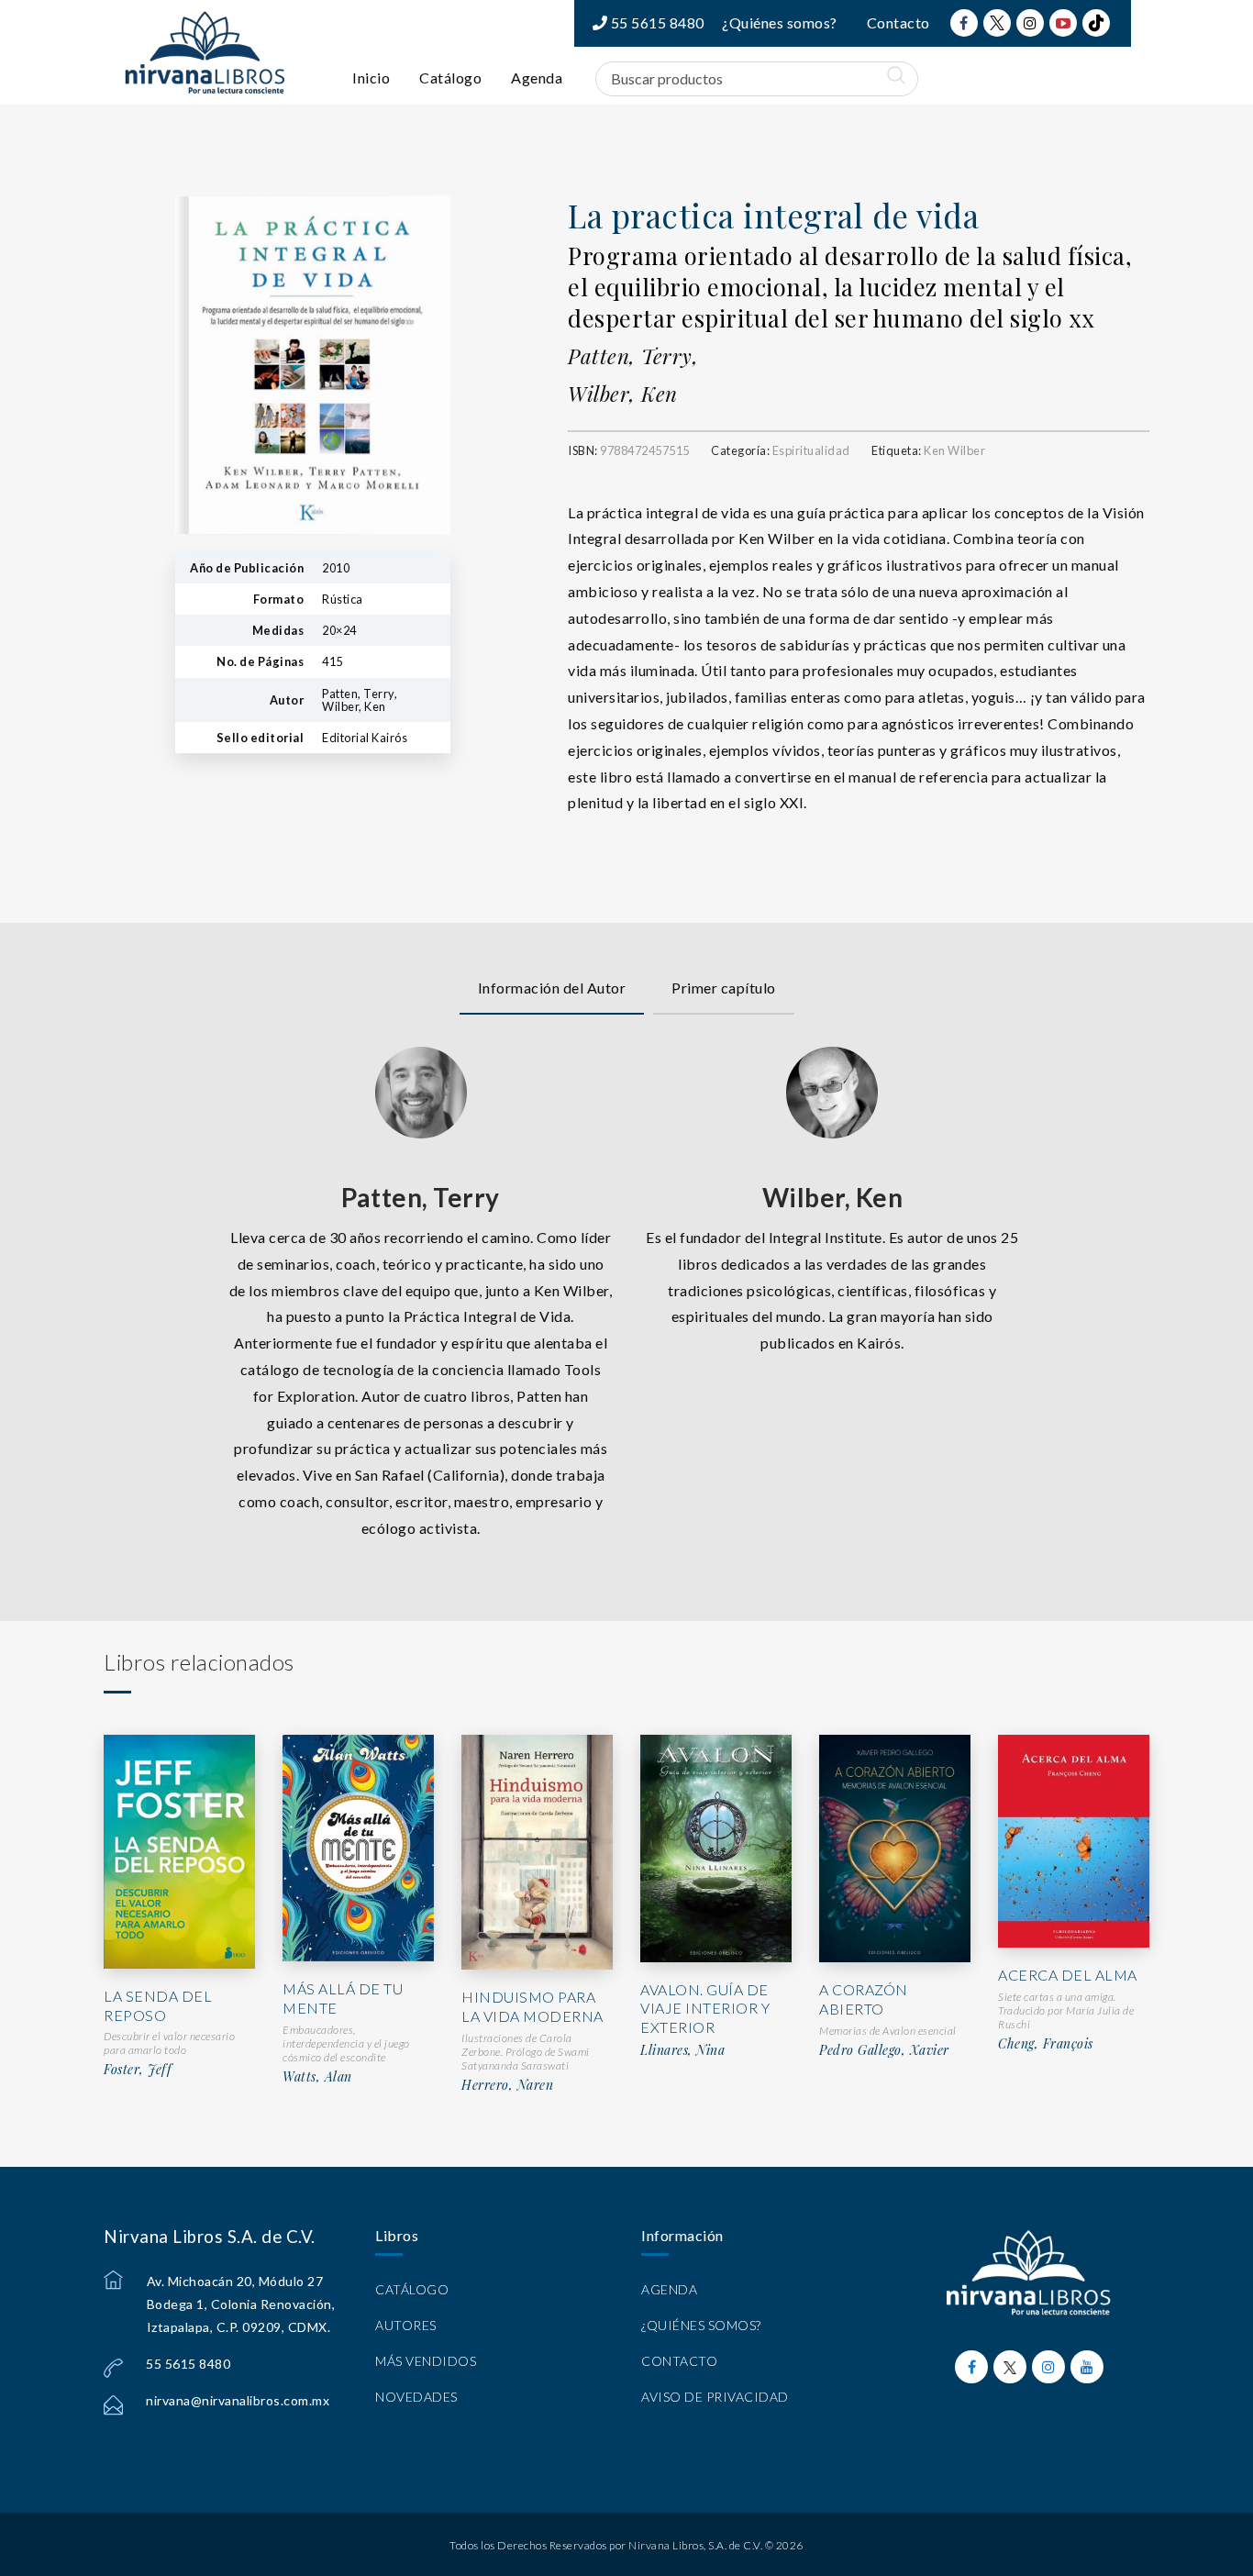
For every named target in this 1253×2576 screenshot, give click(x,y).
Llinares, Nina (682, 2050)
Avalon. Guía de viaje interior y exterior (705, 2009)
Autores (406, 2325)
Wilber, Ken (623, 394)
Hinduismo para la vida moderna (532, 2006)
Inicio (371, 78)
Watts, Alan (317, 2077)
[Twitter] (997, 23)
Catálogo (450, 78)
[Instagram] (1030, 23)
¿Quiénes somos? (780, 22)
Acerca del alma (1068, 1975)
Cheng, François (1046, 2044)
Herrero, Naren (507, 2085)
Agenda (537, 78)
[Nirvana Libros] (205, 52)
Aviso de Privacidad (715, 2397)
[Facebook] (964, 23)
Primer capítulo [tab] (724, 988)
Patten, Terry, (633, 356)
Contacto (898, 22)
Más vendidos (426, 2361)
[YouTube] (1063, 23)
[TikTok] (1096, 23)
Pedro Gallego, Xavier (884, 2050)
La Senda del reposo (158, 2005)
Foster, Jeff (138, 2070)
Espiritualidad (811, 450)
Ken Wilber (954, 450)
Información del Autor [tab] (552, 988)
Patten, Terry (421, 1197)
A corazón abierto (864, 1999)
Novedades (416, 2397)
